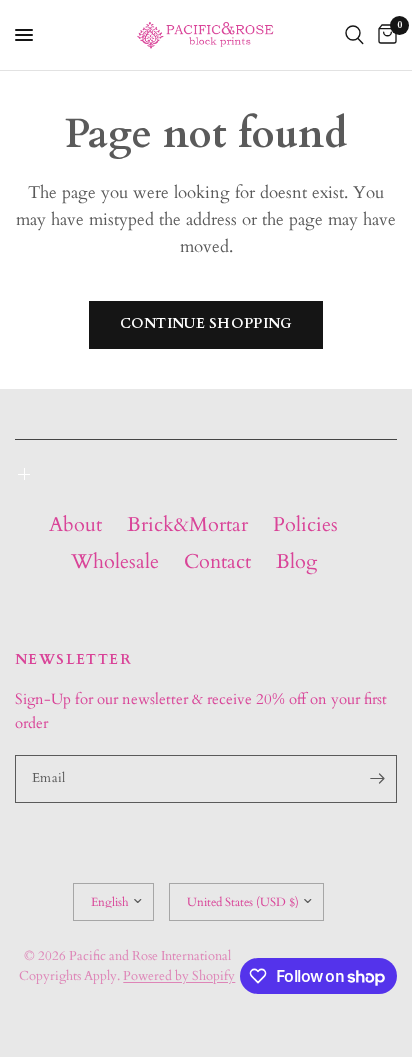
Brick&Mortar (187, 524)
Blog (296, 561)
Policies (305, 524)
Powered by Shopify (179, 976)
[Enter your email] (377, 779)
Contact (217, 561)
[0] (384, 35)
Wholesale (115, 561)
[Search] (354, 35)
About (75, 524)
